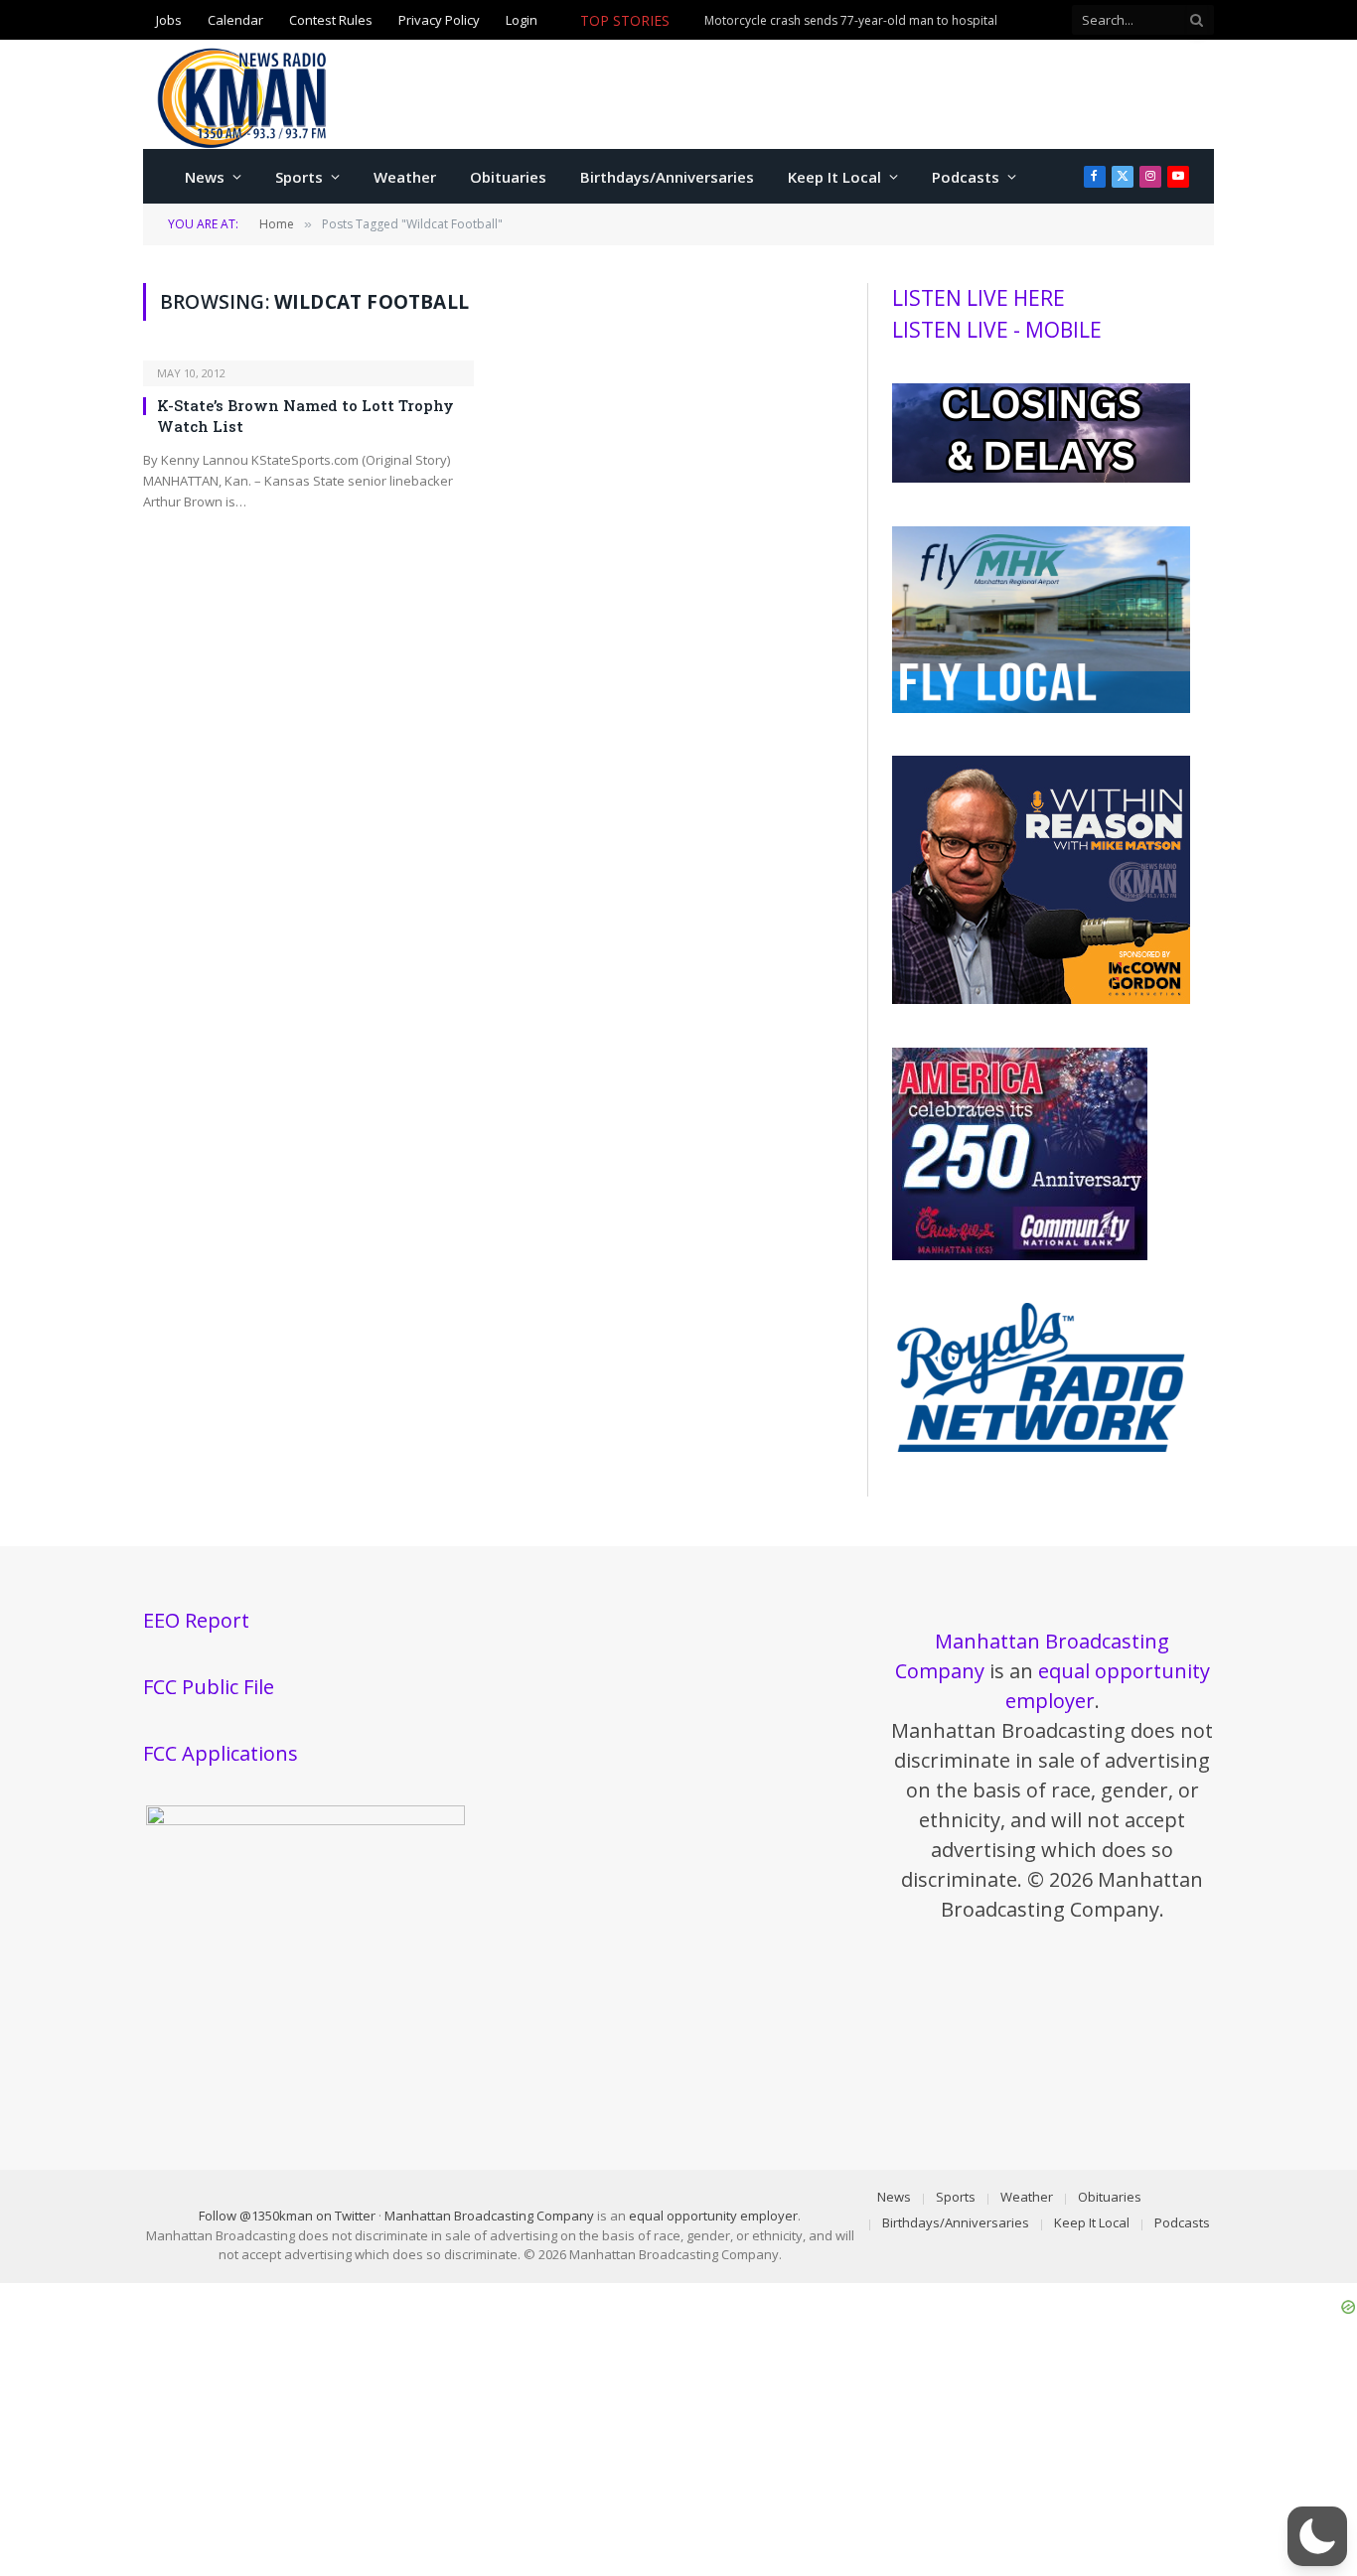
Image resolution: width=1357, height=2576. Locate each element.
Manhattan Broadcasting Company (489, 2216)
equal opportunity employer (713, 2216)
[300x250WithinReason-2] (1041, 999)
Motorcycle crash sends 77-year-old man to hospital (851, 21)
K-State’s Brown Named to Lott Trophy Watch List (305, 415)
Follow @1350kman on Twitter (287, 2216)
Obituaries (508, 177)
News (205, 177)
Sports (299, 177)
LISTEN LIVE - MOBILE (997, 330)
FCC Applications (221, 1753)
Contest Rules (331, 20)
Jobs (169, 20)
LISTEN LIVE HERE (979, 298)
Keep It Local (834, 177)
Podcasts (966, 177)
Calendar (235, 20)
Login (522, 20)
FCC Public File (209, 1687)
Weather (405, 177)
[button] (1317, 2536)
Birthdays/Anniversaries (667, 177)
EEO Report (196, 1620)
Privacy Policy (439, 20)
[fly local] (1041, 708)
